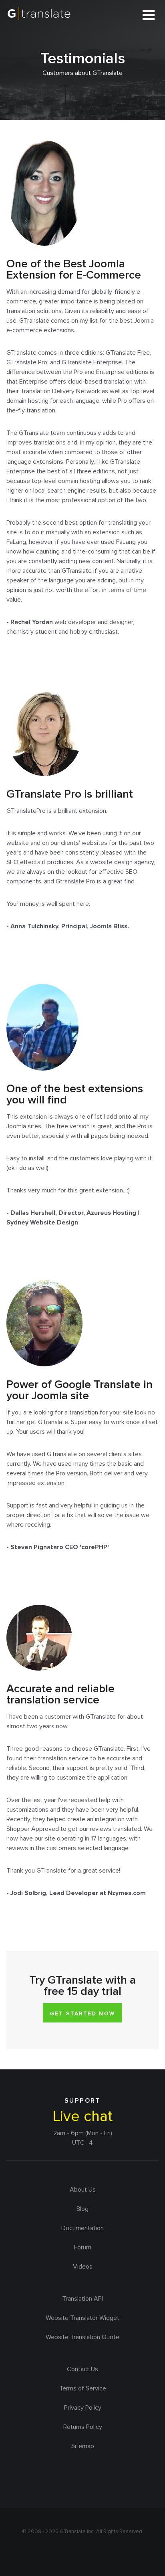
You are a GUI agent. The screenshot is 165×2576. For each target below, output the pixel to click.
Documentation (82, 2228)
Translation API (82, 2299)
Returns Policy (83, 2427)
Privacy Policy (83, 2408)
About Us (83, 2190)
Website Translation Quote (82, 2337)
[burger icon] (149, 15)
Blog (82, 2209)
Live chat (82, 2116)
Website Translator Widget (82, 2318)
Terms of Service (83, 2388)
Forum (83, 2247)
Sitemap (83, 2446)
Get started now (82, 2013)
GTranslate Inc (77, 2532)
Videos (83, 2267)
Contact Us (82, 2369)
